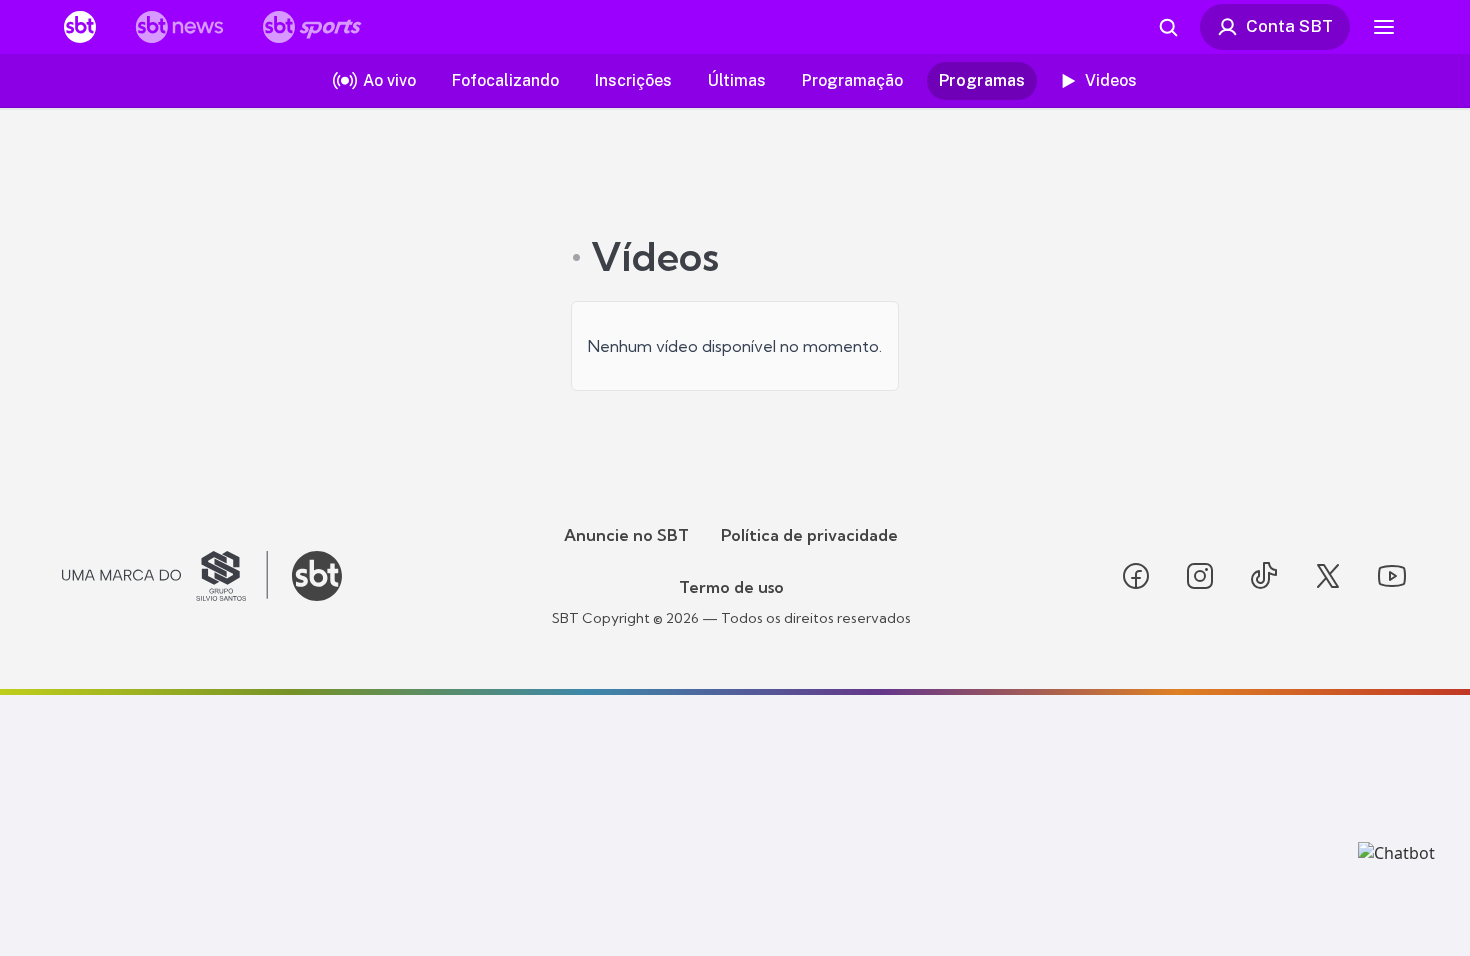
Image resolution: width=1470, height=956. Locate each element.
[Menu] (1384, 27)
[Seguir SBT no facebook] (1136, 576)
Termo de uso (731, 587)
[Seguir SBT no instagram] (1200, 576)
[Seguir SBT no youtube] (1392, 576)
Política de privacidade (809, 535)
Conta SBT (1289, 26)
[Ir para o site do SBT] (317, 576)
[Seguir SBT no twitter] (1328, 576)
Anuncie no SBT (626, 535)
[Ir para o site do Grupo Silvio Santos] (165, 576)
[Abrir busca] (1168, 27)
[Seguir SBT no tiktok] (1264, 576)
